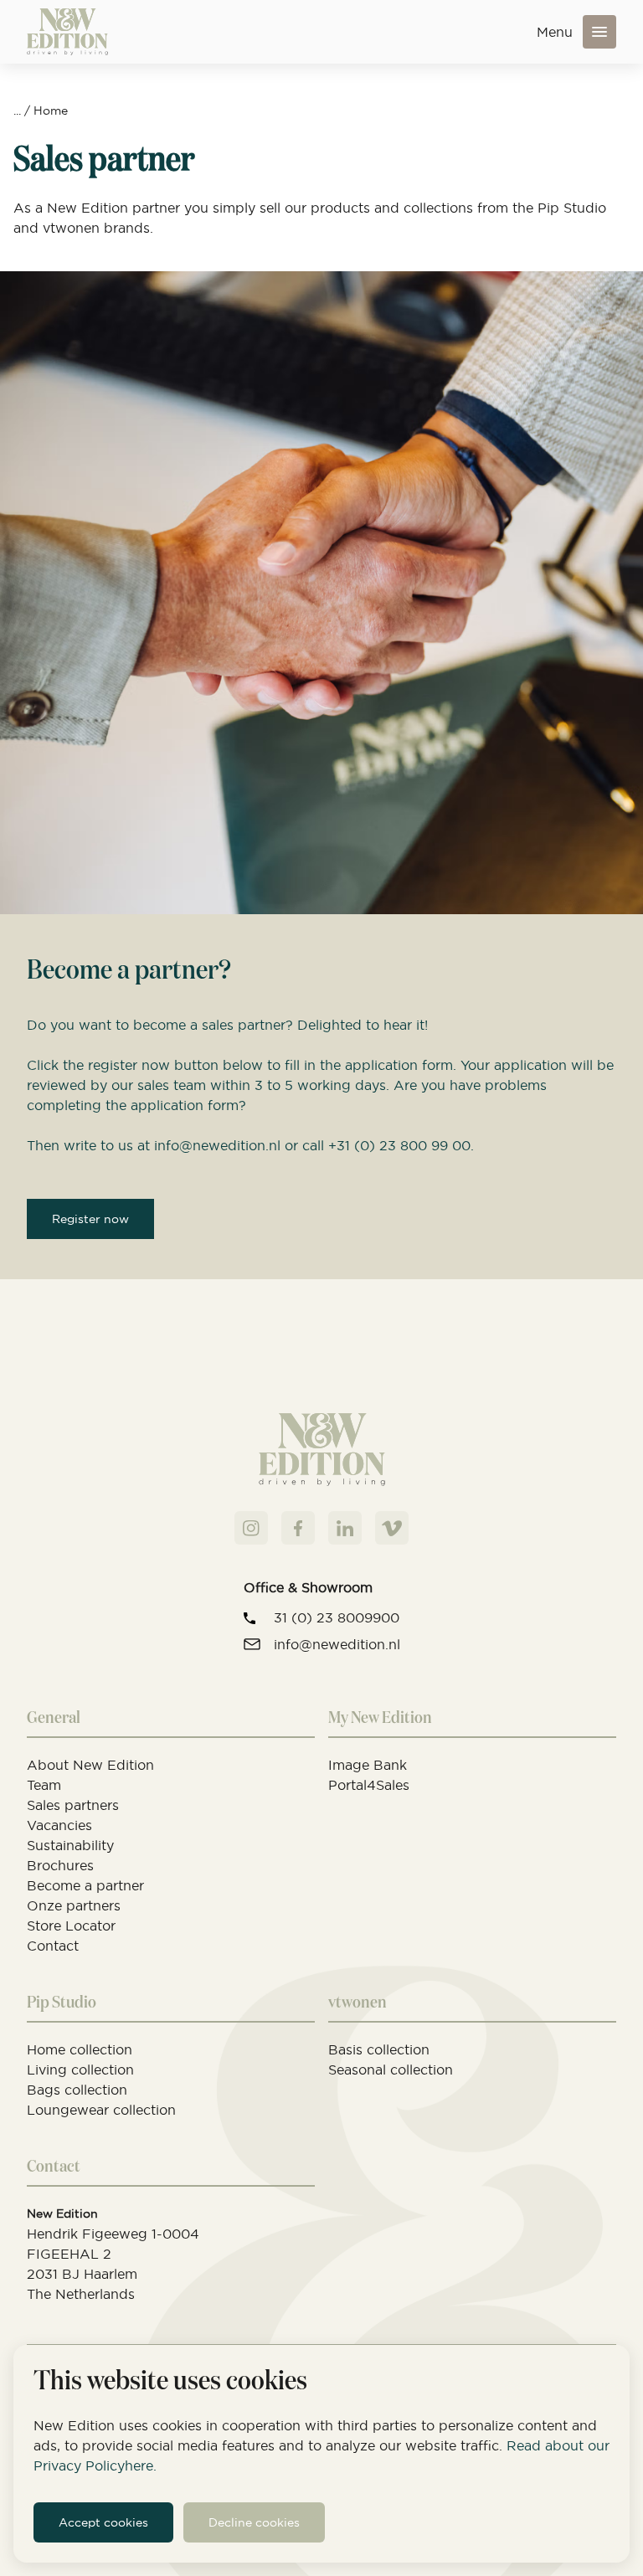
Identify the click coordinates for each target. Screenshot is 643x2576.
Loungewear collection (101, 2110)
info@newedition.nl (337, 1644)
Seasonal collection (391, 2070)
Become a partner (85, 1885)
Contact (53, 1946)
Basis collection (379, 2049)
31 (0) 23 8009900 (337, 1617)
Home (51, 111)
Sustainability (70, 1845)
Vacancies (59, 1825)
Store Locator (71, 1926)
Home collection (80, 2049)
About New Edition (90, 1765)
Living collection (80, 2070)
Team (44, 1785)
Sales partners (73, 1805)
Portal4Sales (369, 1785)
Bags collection (77, 2090)
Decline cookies (254, 2522)
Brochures (60, 1865)
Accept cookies (103, 2522)
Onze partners (74, 1905)
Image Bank (368, 1765)
